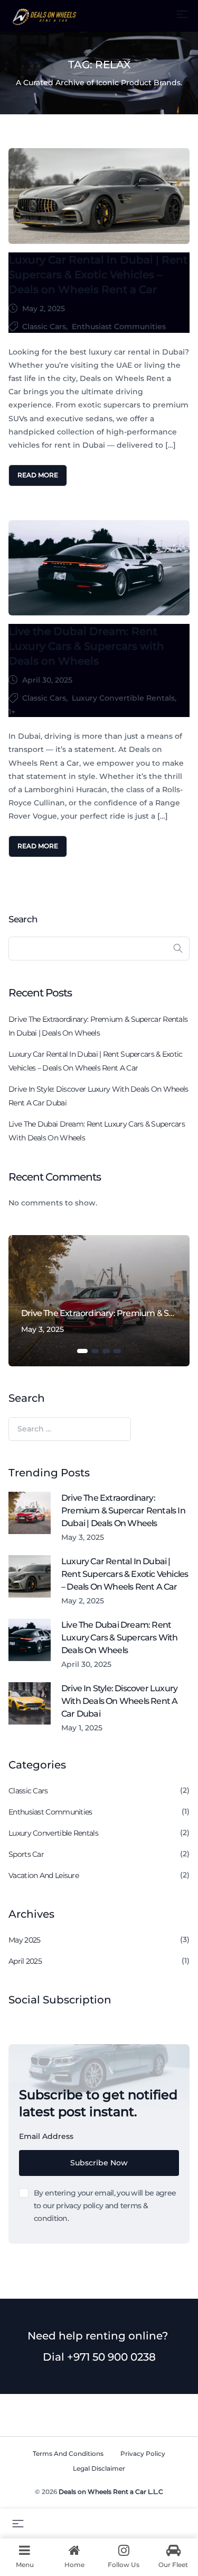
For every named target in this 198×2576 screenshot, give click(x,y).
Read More (38, 475)
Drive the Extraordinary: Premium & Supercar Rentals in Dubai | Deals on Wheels (98, 1026)
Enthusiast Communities (119, 326)
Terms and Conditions (68, 2453)
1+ (12, 712)
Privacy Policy (143, 2453)
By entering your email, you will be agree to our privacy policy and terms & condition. (105, 2206)
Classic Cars (44, 326)
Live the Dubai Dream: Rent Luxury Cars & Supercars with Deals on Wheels (86, 646)
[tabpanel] (99, 1301)
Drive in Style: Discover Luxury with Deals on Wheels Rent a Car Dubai (98, 1096)
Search (23, 919)
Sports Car (26, 1854)
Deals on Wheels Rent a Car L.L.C (111, 2492)
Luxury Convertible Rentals (123, 698)
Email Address (46, 2136)
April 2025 (25, 1961)
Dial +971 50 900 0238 (99, 2357)
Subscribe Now (99, 2163)
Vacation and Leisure (44, 1875)
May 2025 (24, 1940)
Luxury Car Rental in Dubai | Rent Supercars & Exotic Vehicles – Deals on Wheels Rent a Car (98, 275)
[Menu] (182, 14)
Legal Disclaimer (99, 2468)
